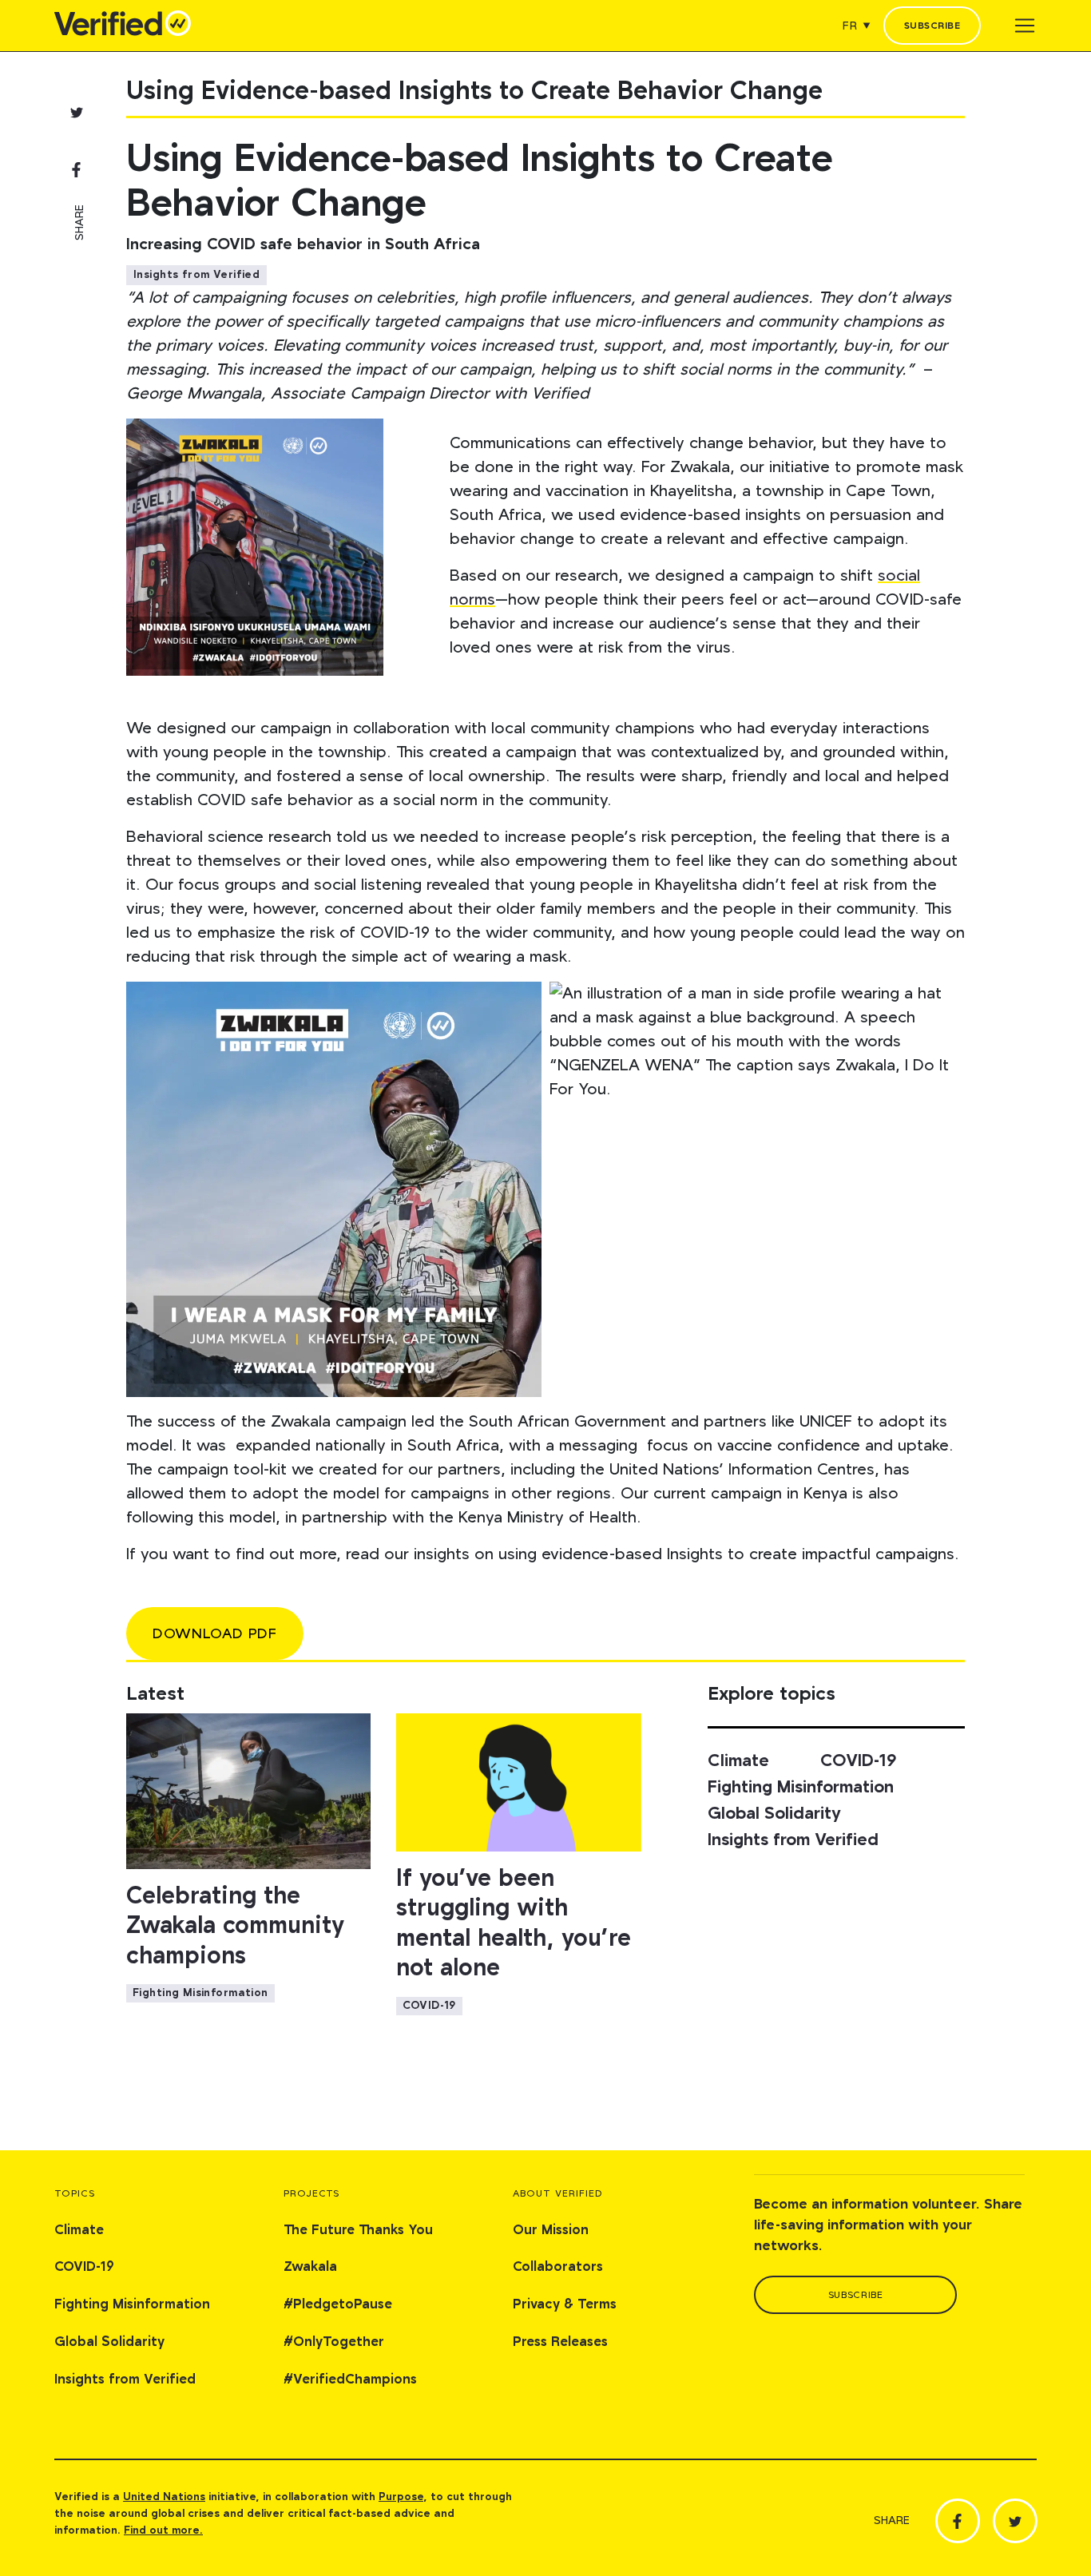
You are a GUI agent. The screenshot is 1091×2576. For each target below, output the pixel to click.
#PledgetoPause (338, 2305)
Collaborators (558, 2267)
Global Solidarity (774, 1814)
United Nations (164, 2497)
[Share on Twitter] (77, 112)
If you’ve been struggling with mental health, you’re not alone (514, 1924)
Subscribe (932, 26)
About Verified (558, 2194)
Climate (738, 1761)
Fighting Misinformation (200, 1993)
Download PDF (215, 1634)
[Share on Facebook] (77, 169)
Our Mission (551, 2231)
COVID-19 (429, 2006)
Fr (850, 26)
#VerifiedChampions (350, 2380)
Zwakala (310, 2267)
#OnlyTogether (334, 2342)
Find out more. (163, 2530)
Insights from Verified (196, 275)
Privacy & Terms (565, 2305)
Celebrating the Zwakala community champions (235, 1926)
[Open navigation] (1025, 26)
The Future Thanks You (358, 2231)
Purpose (401, 2497)
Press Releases (560, 2342)
